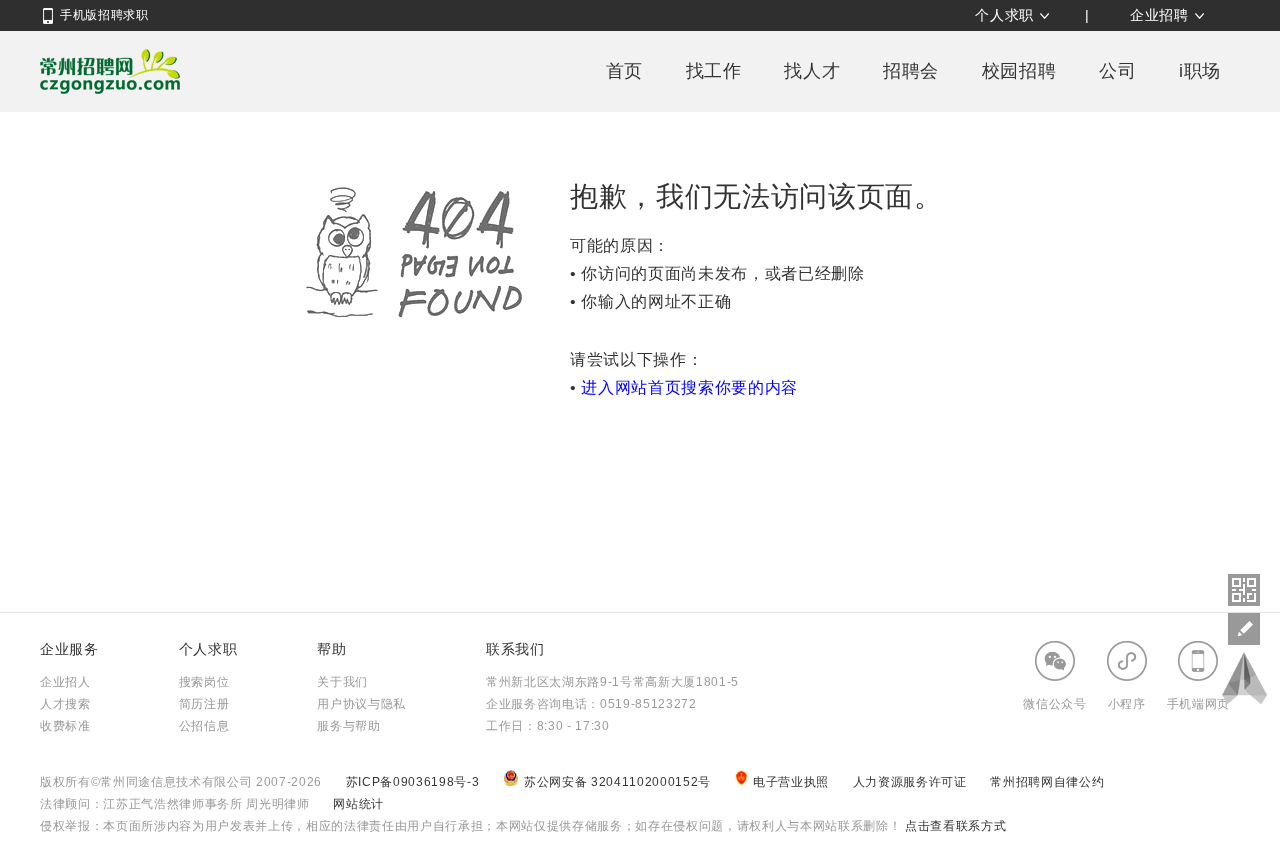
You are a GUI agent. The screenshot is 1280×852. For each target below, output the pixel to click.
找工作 (714, 71)
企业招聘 (1159, 15)
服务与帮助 (348, 726)
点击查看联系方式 (953, 826)
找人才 (812, 71)
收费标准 (65, 726)
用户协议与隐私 (361, 704)
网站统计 (358, 804)
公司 (1117, 71)
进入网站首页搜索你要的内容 (689, 387)
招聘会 (911, 71)
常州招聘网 (110, 71)
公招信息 (204, 726)
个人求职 (1004, 15)
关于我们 (342, 682)
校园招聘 (1019, 71)
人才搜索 (65, 704)
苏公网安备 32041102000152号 (619, 782)
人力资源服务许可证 (912, 782)
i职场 (1200, 71)
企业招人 (65, 682)
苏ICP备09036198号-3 (413, 782)
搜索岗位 (204, 682)
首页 (624, 71)
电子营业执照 (793, 782)
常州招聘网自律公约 (1047, 782)
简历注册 (204, 704)
